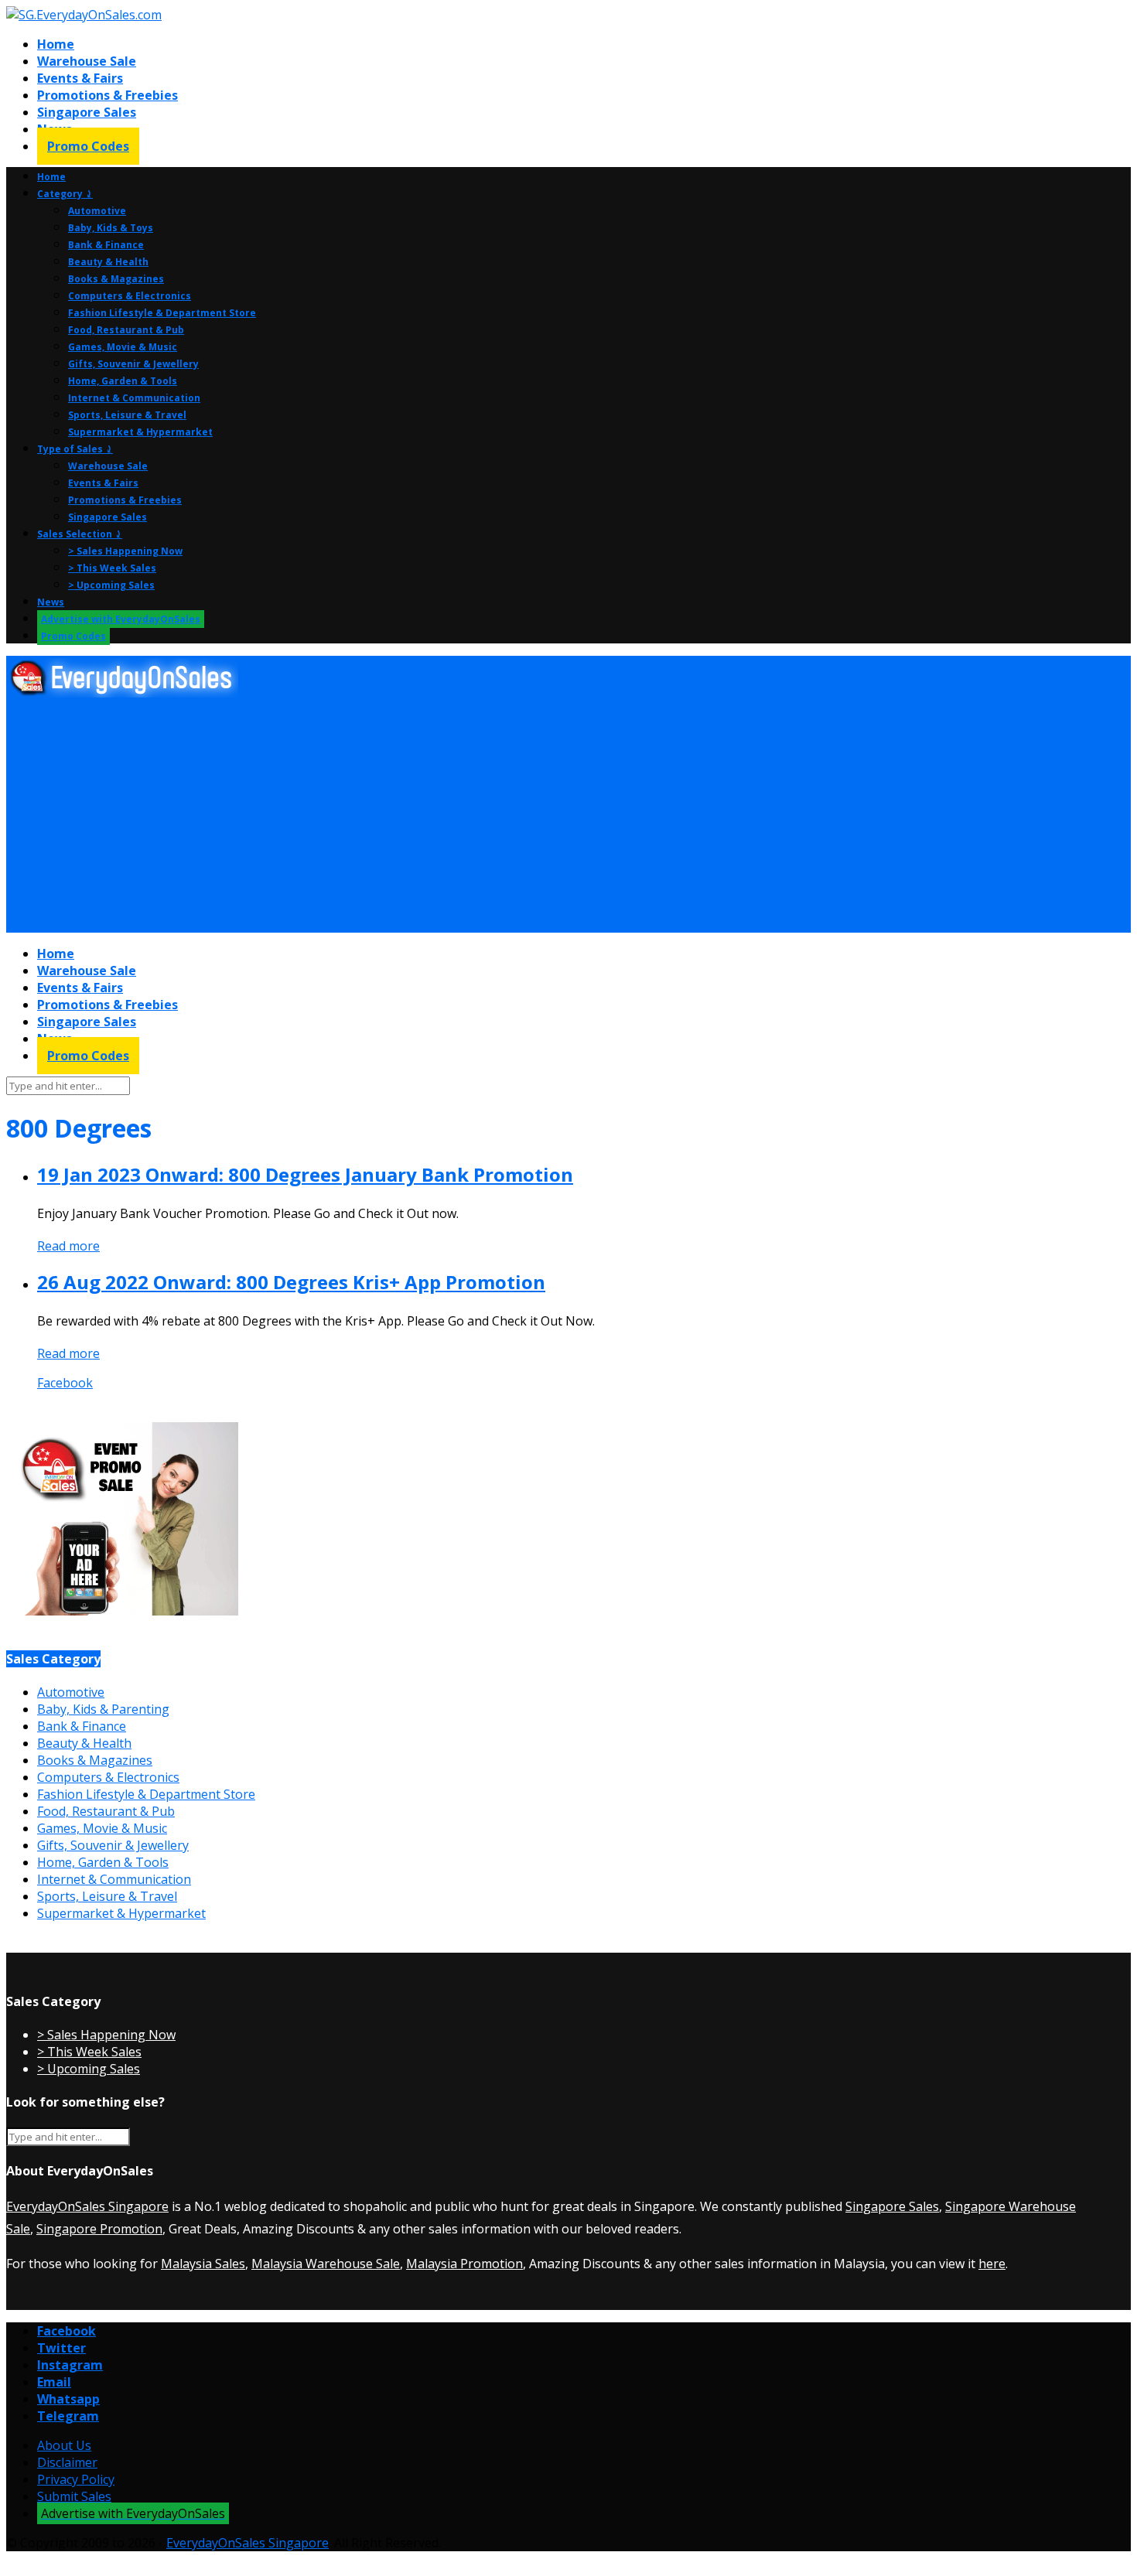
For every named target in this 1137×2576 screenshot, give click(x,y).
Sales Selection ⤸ (80, 534)
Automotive (97, 211)
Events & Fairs (80, 78)
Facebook (65, 1383)
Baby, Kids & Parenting (103, 1709)
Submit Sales (74, 2496)
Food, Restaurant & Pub (126, 330)
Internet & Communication (134, 398)
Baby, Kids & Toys (111, 228)
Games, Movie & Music (123, 347)
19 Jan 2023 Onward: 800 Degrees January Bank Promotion (305, 1174)
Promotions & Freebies (108, 95)
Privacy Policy (76, 2479)
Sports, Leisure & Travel (127, 415)
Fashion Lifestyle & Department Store (162, 313)
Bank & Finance (106, 245)
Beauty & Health (108, 262)
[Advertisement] (470, 816)
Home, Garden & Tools (123, 381)
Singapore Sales (87, 112)
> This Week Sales (112, 568)
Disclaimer (67, 2462)
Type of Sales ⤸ (75, 449)
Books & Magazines (116, 279)
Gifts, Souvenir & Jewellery (133, 364)
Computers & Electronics (130, 296)
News (51, 602)
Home (56, 44)
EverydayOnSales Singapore (87, 2206)
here (992, 2264)
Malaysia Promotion (464, 2264)
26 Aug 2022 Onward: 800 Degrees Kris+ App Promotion (291, 1282)
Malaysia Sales (203, 2264)
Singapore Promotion (99, 2229)
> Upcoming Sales (111, 585)
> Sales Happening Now (125, 551)
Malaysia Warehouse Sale (326, 2264)
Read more (68, 1246)
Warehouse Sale (87, 61)
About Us (64, 2445)
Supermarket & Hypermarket (140, 432)
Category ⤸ (65, 194)
